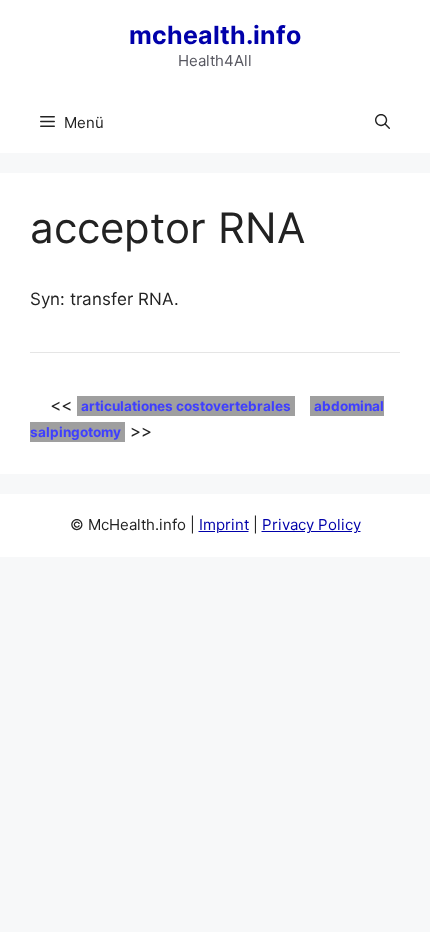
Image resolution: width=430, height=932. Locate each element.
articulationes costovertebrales (186, 406)
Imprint (224, 524)
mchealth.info (215, 35)
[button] (382, 123)
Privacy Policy (311, 524)
